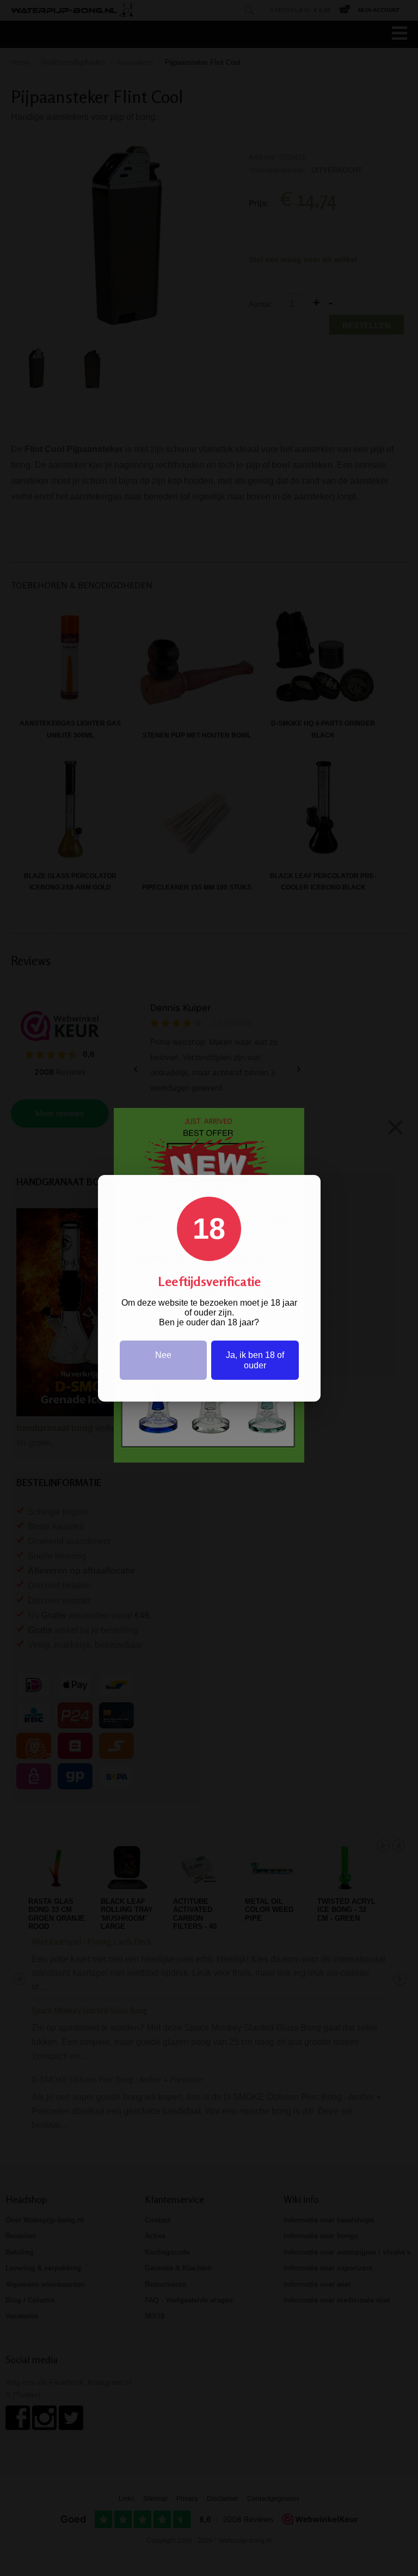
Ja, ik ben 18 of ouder (255, 1360)
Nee (163, 1355)
